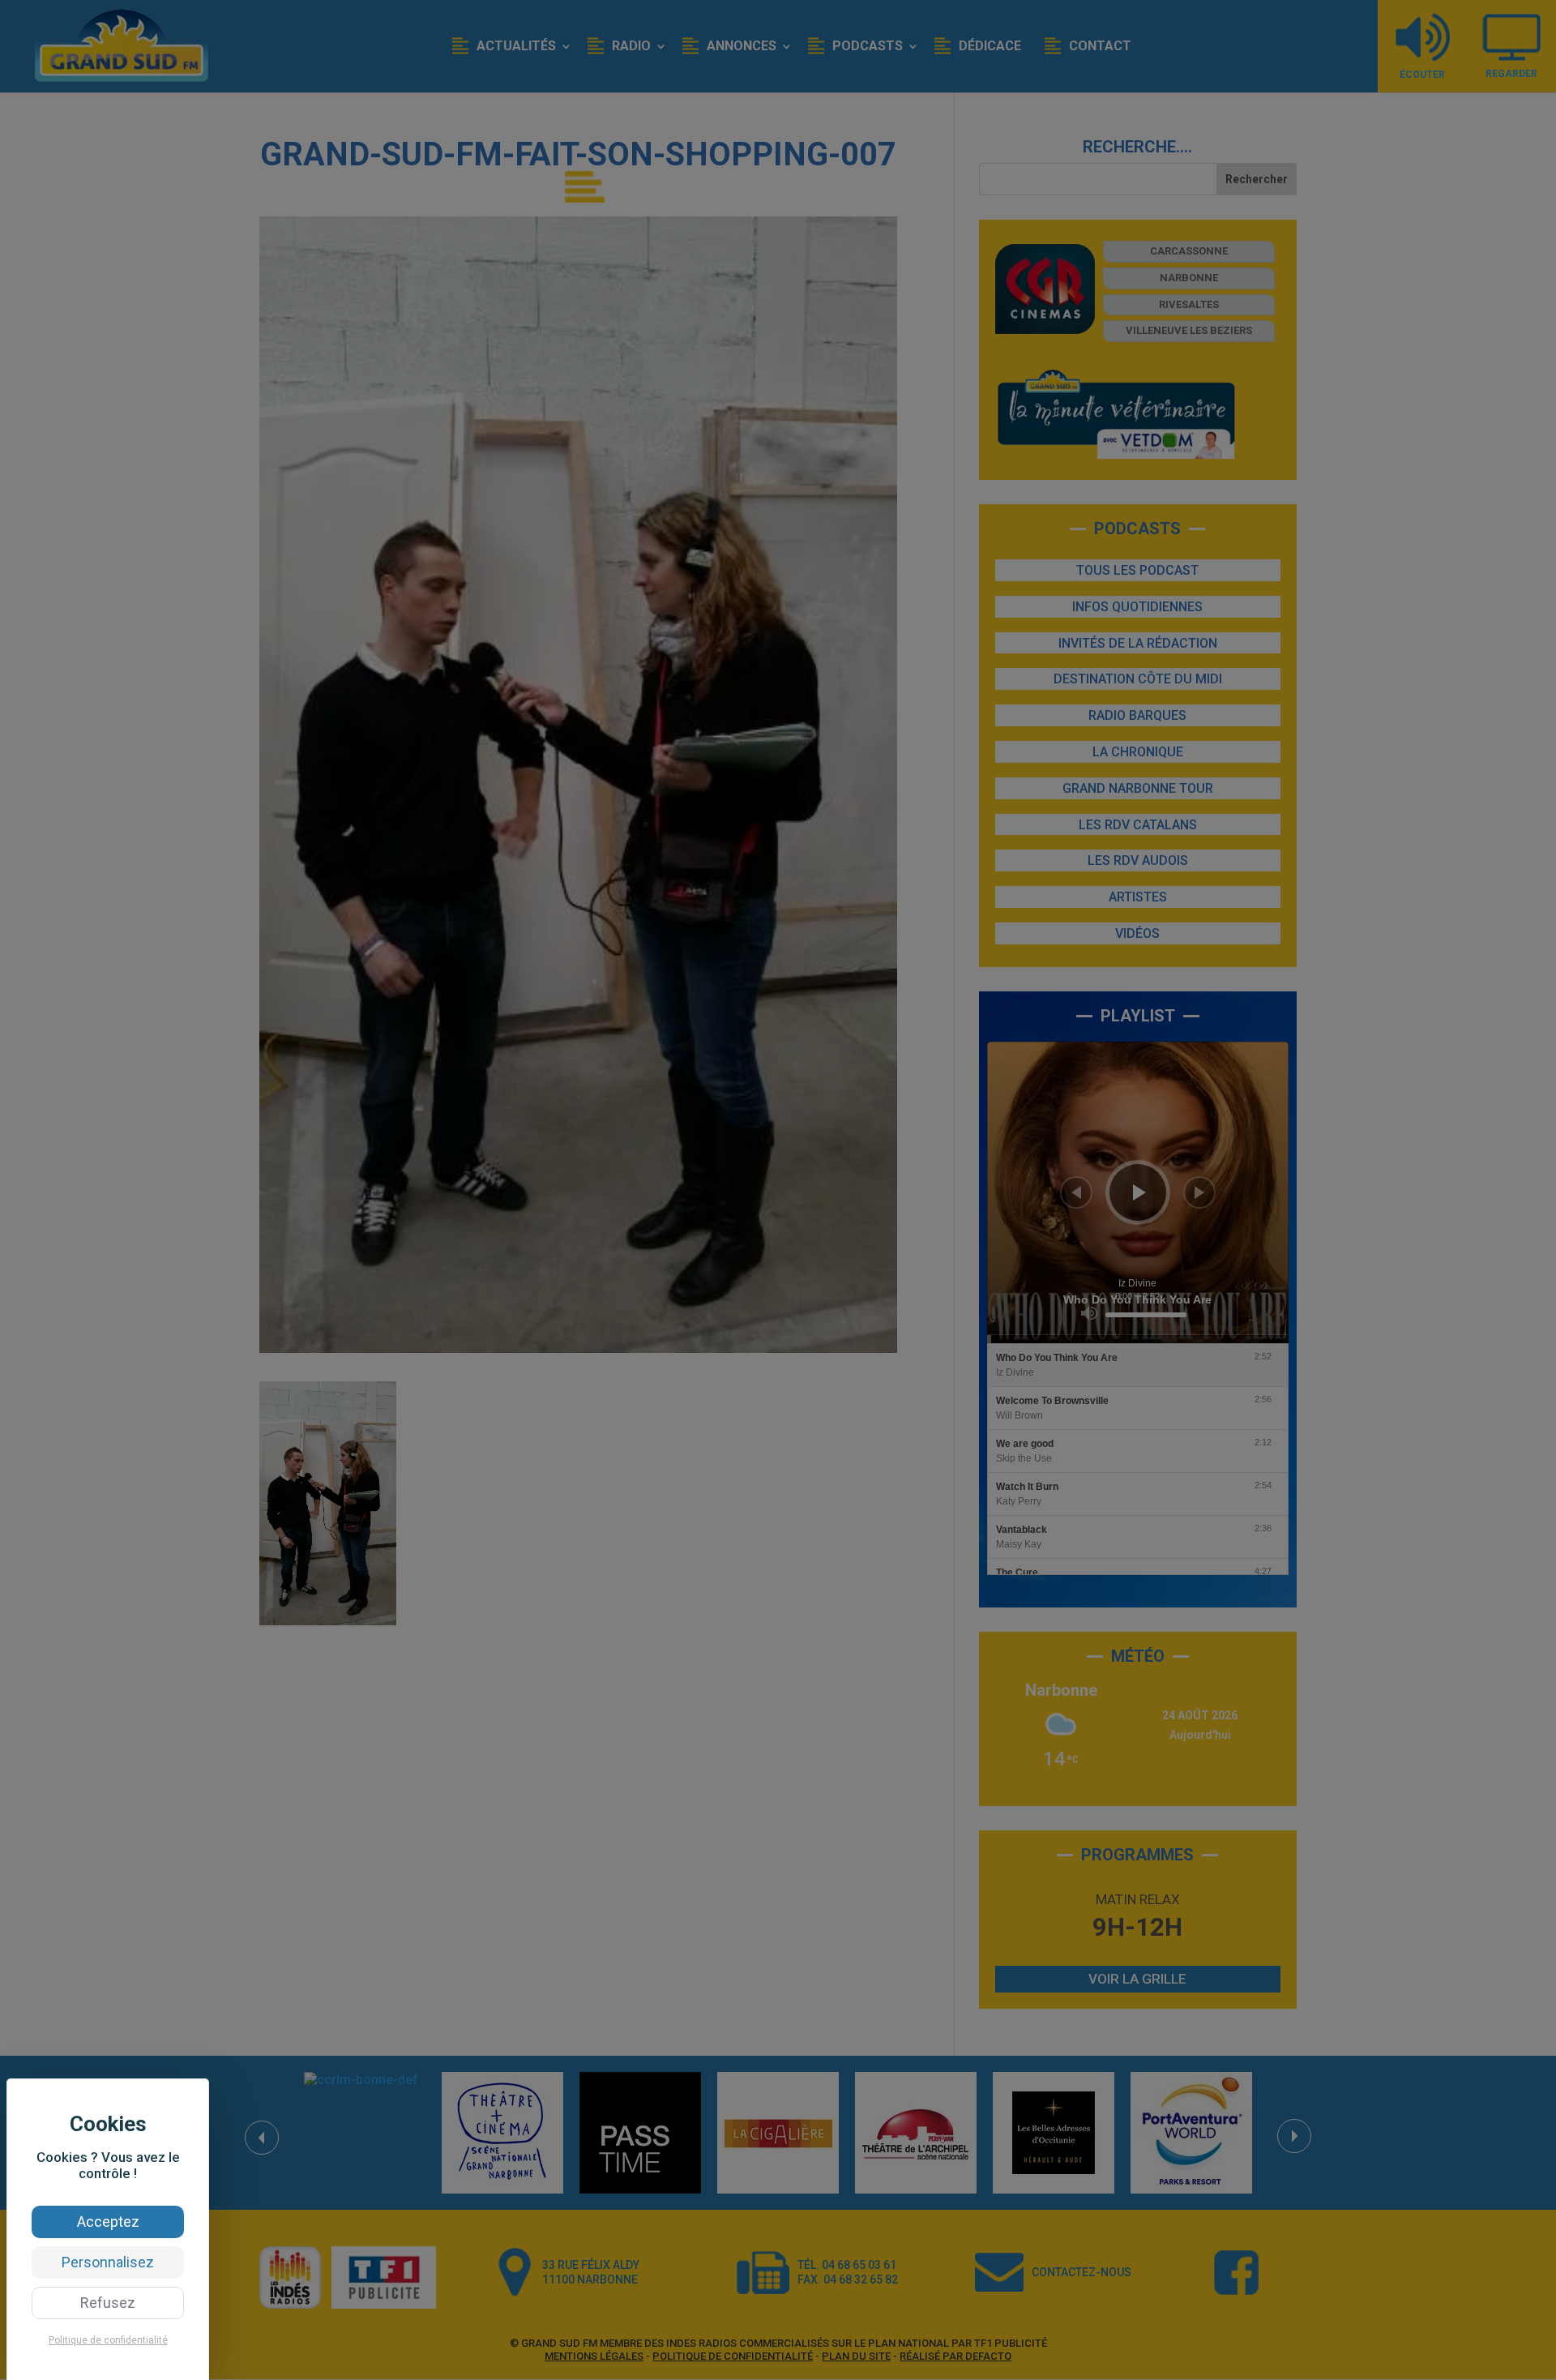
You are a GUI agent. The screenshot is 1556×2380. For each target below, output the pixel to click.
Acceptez (108, 2222)
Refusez (108, 2303)
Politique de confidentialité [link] (108, 2340)
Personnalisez (108, 2262)
